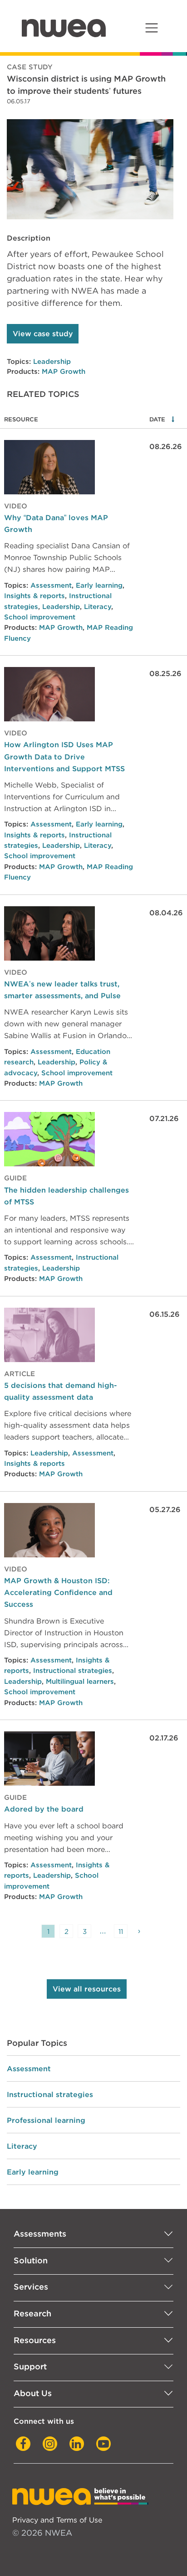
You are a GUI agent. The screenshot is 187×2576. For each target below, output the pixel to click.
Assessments (40, 2234)
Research (32, 2313)
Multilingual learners (80, 1682)
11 (121, 1931)
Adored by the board (44, 1809)
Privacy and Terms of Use (57, 2520)
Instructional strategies (73, 1671)
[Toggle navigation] (151, 28)
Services (31, 2287)
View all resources (87, 1989)
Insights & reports (34, 596)
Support (30, 2366)
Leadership (52, 362)
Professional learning (46, 2120)
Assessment (51, 585)
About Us (33, 2393)
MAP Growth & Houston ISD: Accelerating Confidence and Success (58, 1592)
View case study (43, 334)
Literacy (98, 607)
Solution (31, 2260)
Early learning (99, 585)
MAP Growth (64, 372)
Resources (35, 2340)
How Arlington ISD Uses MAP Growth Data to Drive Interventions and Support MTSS (64, 756)
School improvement (40, 617)
